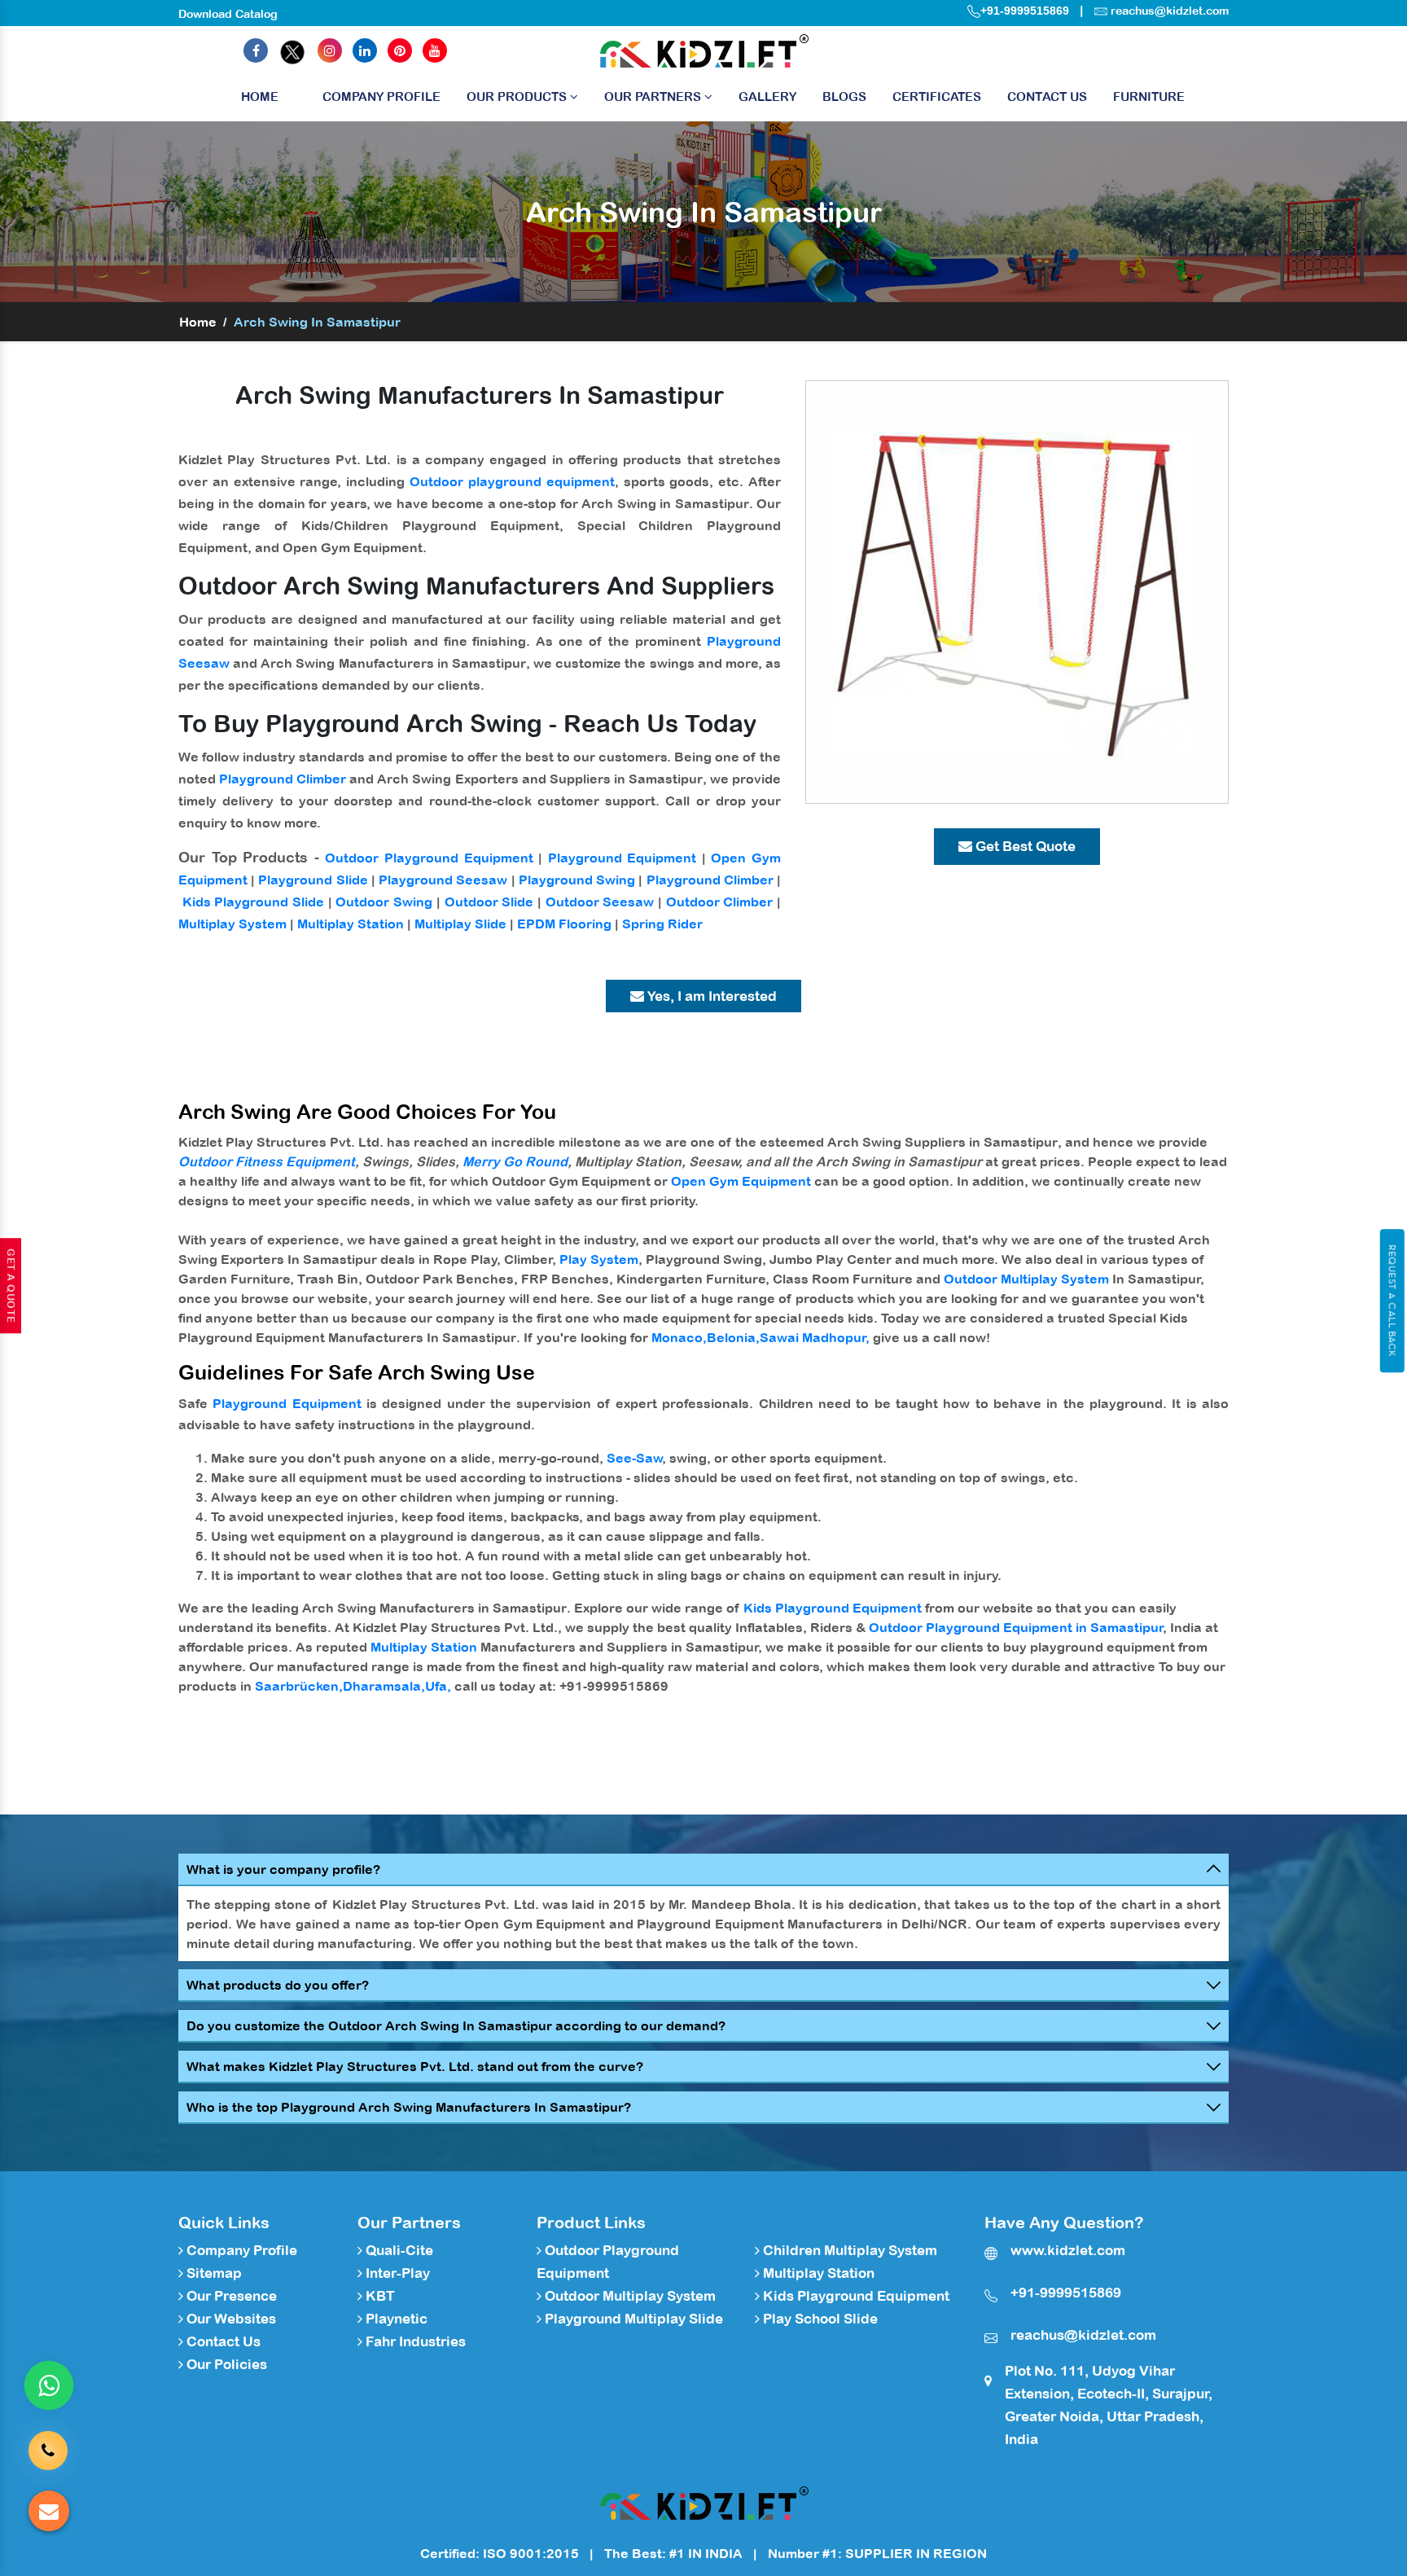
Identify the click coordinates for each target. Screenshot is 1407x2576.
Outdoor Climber (720, 902)
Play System (599, 1259)
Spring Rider (662, 924)
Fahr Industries (414, 2341)
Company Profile (381, 97)
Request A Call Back (1392, 1301)
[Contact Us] (48, 2438)
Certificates (937, 97)
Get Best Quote (1024, 846)
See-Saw (635, 1458)
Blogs (844, 97)
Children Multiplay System (848, 2250)
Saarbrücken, (299, 1686)
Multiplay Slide (460, 924)
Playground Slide (313, 880)
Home (260, 97)
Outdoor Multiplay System (1026, 1279)
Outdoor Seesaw (600, 902)
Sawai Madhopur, (815, 1337)
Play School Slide (819, 2319)
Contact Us (1047, 97)
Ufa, (438, 1686)
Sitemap (213, 2273)
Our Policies (225, 2364)
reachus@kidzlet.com (1170, 11)
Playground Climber (283, 779)
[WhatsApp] (49, 2385)
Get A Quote (11, 1286)
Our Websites (230, 2319)
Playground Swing (577, 880)
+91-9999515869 (1025, 11)
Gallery (767, 97)
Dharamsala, (384, 1686)
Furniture (1149, 97)
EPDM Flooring (564, 924)
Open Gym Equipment (741, 1181)
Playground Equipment (622, 858)
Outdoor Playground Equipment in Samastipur (1016, 1627)
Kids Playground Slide (253, 902)
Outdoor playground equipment (512, 481)
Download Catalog (228, 14)
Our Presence (230, 2296)
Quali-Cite (398, 2250)
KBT (379, 2296)
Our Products (518, 97)
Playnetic (395, 2319)
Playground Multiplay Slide (632, 2319)
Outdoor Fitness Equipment (267, 1161)
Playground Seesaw (443, 880)
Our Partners (654, 97)
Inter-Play (396, 2273)
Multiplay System (232, 924)
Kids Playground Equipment (833, 1608)
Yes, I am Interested (710, 996)
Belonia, (733, 1337)
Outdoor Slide (489, 902)
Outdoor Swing (384, 902)
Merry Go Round (515, 1161)
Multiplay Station (351, 924)
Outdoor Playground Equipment (429, 858)
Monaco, (679, 1337)
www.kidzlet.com (1068, 2250)
